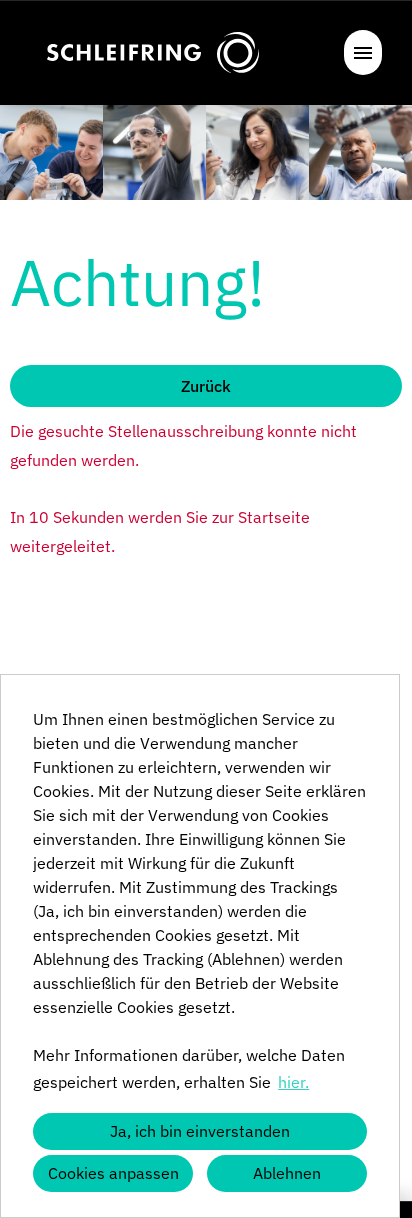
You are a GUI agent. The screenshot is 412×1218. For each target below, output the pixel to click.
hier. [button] (293, 1082)
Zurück (206, 386)
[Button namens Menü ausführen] (363, 52)
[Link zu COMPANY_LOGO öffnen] (153, 52)
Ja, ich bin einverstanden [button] (200, 1131)
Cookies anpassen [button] (113, 1173)
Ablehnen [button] (287, 1173)
